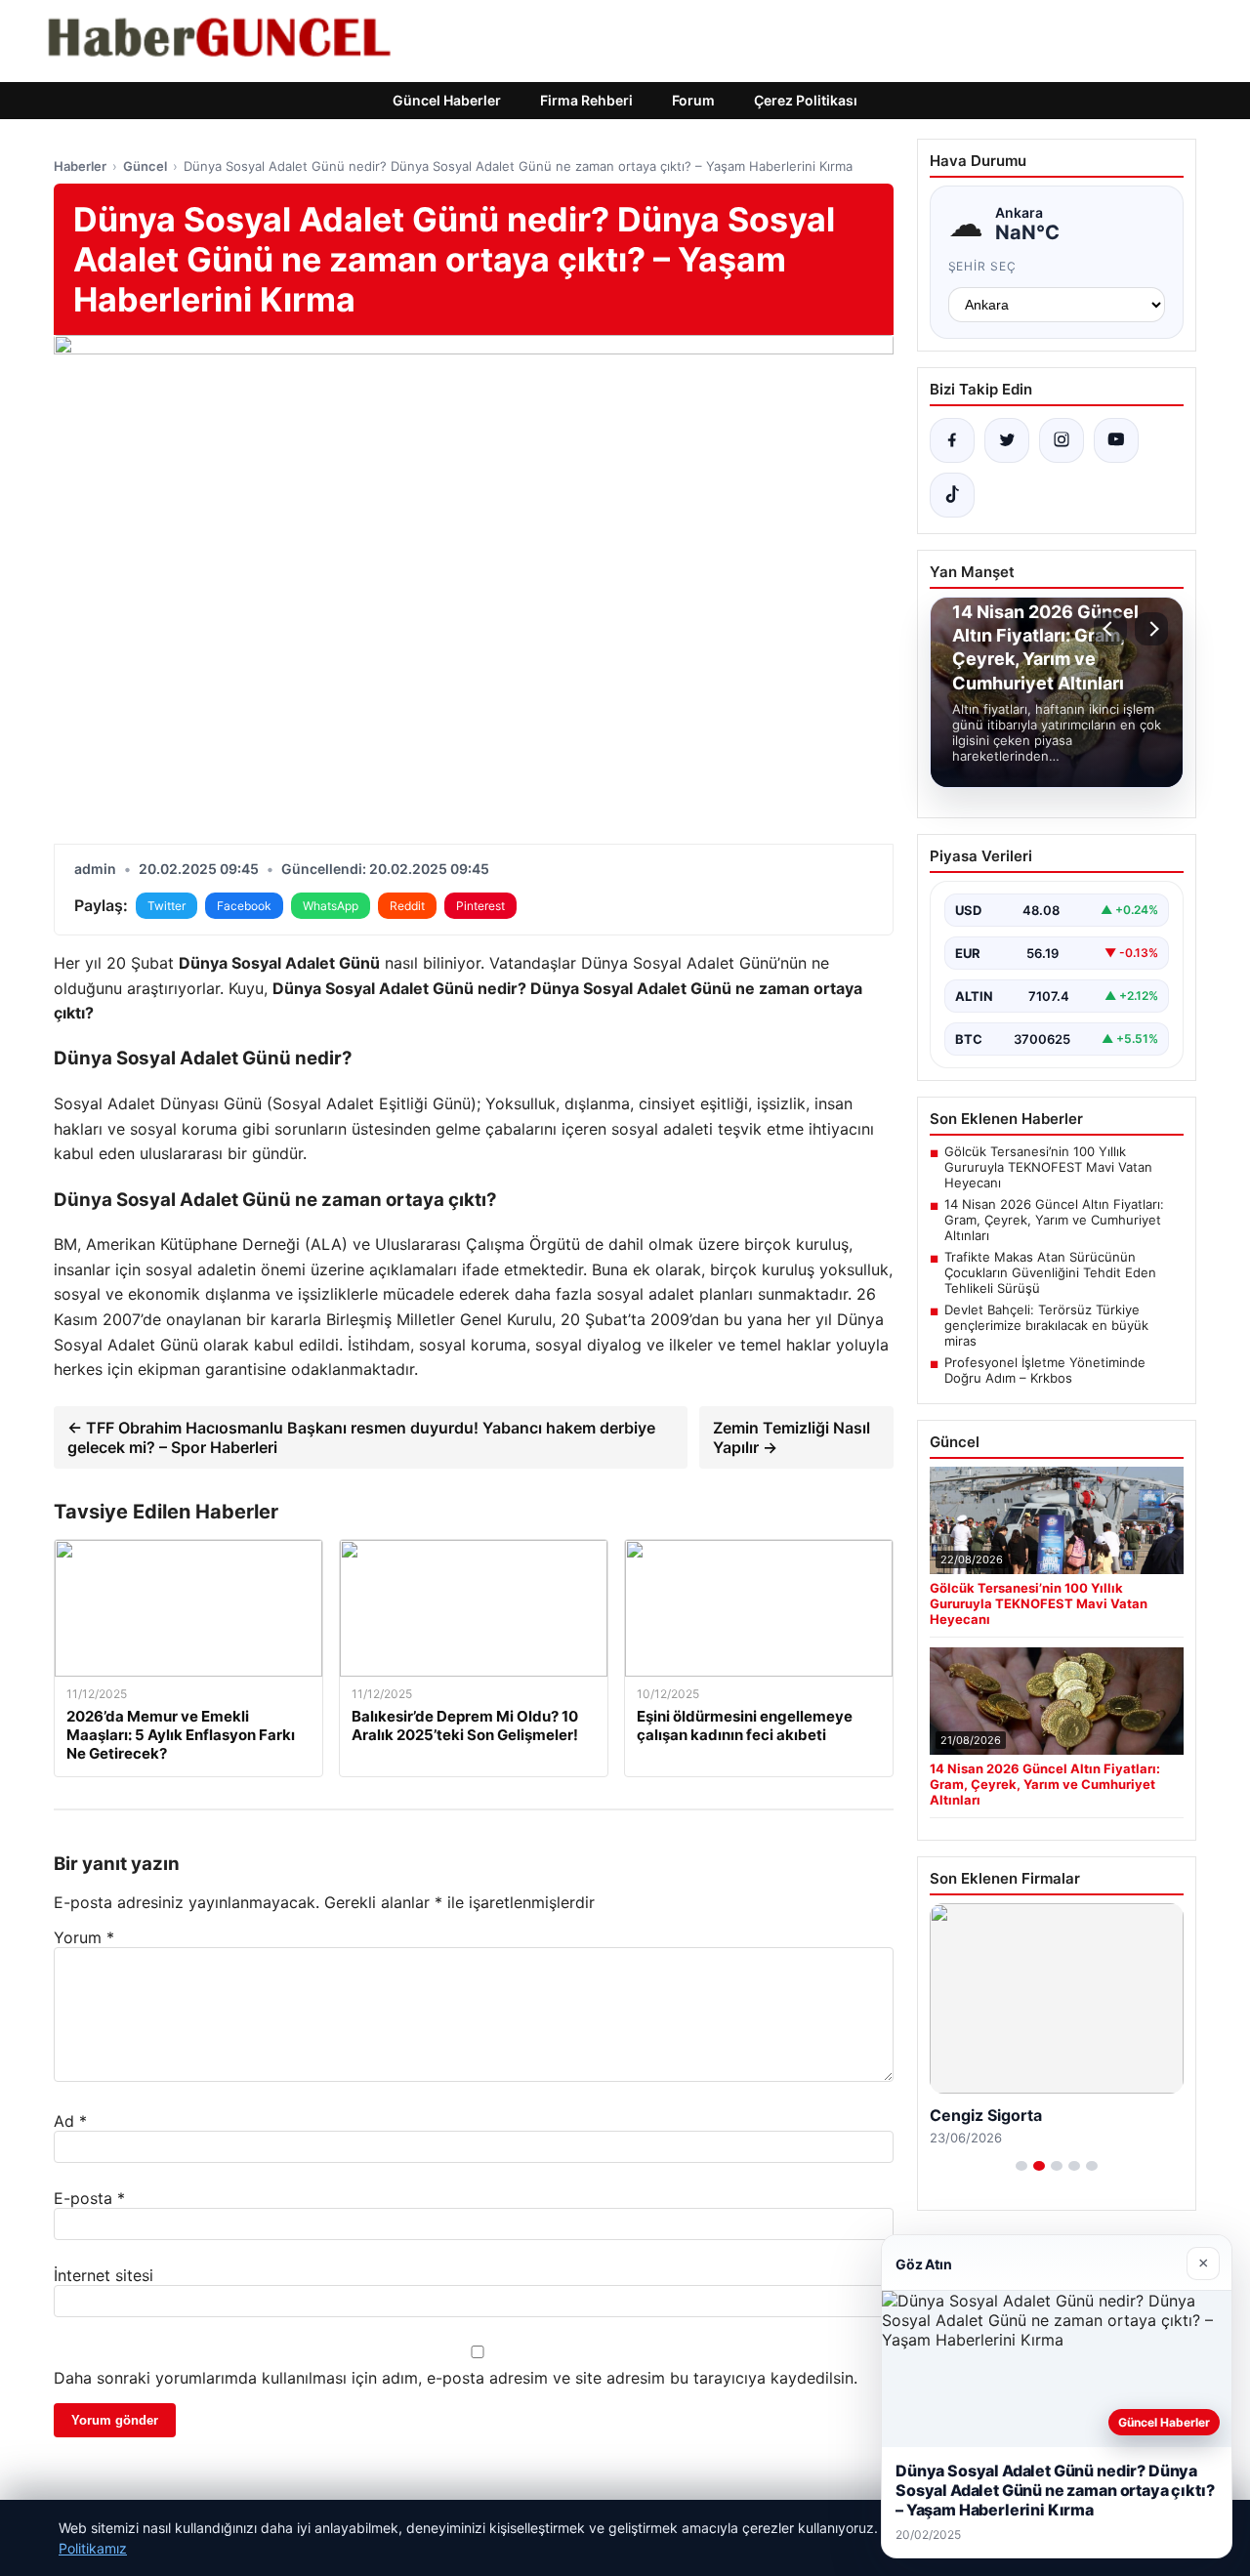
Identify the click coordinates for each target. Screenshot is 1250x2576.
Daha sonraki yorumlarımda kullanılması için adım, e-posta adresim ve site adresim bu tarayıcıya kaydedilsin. (456, 2378)
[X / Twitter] (1007, 440)
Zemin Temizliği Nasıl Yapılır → (792, 1437)
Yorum (84, 1937)
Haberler (80, 166)
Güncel (145, 166)
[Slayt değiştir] (1021, 2166)
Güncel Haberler (447, 100)
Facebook (244, 906)
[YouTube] (1116, 440)
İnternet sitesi (104, 2275)
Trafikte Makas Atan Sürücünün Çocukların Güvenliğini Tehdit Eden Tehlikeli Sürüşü (1050, 1272)
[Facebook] (952, 440)
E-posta (89, 2198)
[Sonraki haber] (1151, 629)
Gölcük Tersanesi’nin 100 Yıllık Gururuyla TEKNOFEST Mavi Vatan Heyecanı (1048, 1167)
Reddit (407, 906)
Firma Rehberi (586, 100)
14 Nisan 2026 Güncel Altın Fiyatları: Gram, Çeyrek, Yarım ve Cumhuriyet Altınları (1054, 1220)
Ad (70, 2121)
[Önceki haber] (1110, 629)
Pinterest (480, 906)
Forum (693, 100)
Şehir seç (983, 266)
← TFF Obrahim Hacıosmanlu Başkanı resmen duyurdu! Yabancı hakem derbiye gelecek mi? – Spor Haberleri (361, 1437)
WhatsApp (331, 906)
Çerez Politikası (806, 100)
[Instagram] (1062, 440)
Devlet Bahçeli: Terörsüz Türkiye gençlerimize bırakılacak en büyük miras (1046, 1325)
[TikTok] (952, 495)
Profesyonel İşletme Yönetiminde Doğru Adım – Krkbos (1045, 1370)
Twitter (167, 906)
